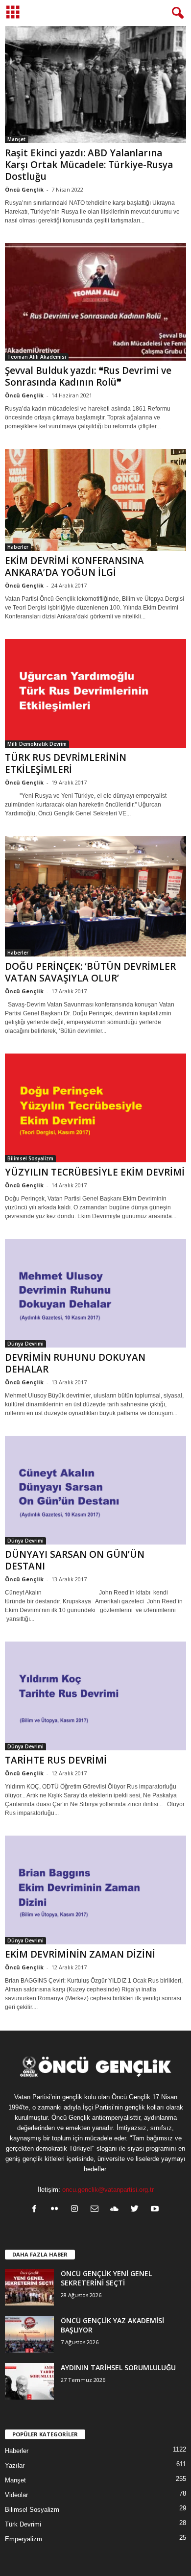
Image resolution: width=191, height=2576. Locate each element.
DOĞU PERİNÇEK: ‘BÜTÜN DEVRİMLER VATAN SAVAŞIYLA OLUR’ (90, 972)
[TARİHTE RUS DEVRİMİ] (95, 1696)
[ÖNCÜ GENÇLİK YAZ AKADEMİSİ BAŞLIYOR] (29, 2334)
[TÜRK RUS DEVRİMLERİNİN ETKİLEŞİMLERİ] (95, 693)
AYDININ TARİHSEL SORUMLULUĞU (118, 2367)
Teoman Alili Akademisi (37, 357)
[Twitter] (137, 2210)
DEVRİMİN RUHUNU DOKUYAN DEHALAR (75, 1363)
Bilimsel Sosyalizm (30, 1158)
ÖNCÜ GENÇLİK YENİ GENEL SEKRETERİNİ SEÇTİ (106, 2278)
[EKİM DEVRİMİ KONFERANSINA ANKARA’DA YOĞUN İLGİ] (95, 500)
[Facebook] (36, 2210)
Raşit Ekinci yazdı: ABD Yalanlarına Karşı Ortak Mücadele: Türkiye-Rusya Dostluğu (89, 165)
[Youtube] (156, 2210)
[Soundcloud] (117, 2210)
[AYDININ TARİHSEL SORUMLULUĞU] (29, 2381)
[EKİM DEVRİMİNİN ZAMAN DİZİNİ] (95, 1890)
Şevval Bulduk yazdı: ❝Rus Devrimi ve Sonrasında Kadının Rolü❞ (88, 376)
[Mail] (97, 2210)
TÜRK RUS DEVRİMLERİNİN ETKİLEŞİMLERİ (66, 763)
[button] (176, 13)
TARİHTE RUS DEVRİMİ (56, 1760)
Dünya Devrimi (25, 1344)
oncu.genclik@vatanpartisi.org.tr (108, 2190)
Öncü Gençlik (24, 189)
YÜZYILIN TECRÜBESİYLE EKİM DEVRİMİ (95, 1172)
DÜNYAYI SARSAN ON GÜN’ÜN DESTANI (75, 1560)
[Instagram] (77, 2210)
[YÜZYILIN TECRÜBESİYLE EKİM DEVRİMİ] (95, 1108)
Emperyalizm (24, 2539)
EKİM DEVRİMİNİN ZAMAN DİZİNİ (80, 1954)
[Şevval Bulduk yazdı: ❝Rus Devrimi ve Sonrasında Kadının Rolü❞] (95, 302)
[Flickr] (57, 2210)
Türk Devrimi (23, 2524)
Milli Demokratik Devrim (37, 744)
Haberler (18, 547)
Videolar (16, 2495)
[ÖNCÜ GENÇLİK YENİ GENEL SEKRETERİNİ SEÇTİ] (29, 2287)
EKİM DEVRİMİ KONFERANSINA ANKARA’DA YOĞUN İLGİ (74, 566)
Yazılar (15, 2466)
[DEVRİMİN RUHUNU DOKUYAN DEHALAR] (95, 1293)
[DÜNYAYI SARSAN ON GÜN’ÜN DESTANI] (95, 1490)
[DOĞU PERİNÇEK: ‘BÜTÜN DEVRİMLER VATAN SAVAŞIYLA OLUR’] (95, 896)
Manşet (16, 139)
